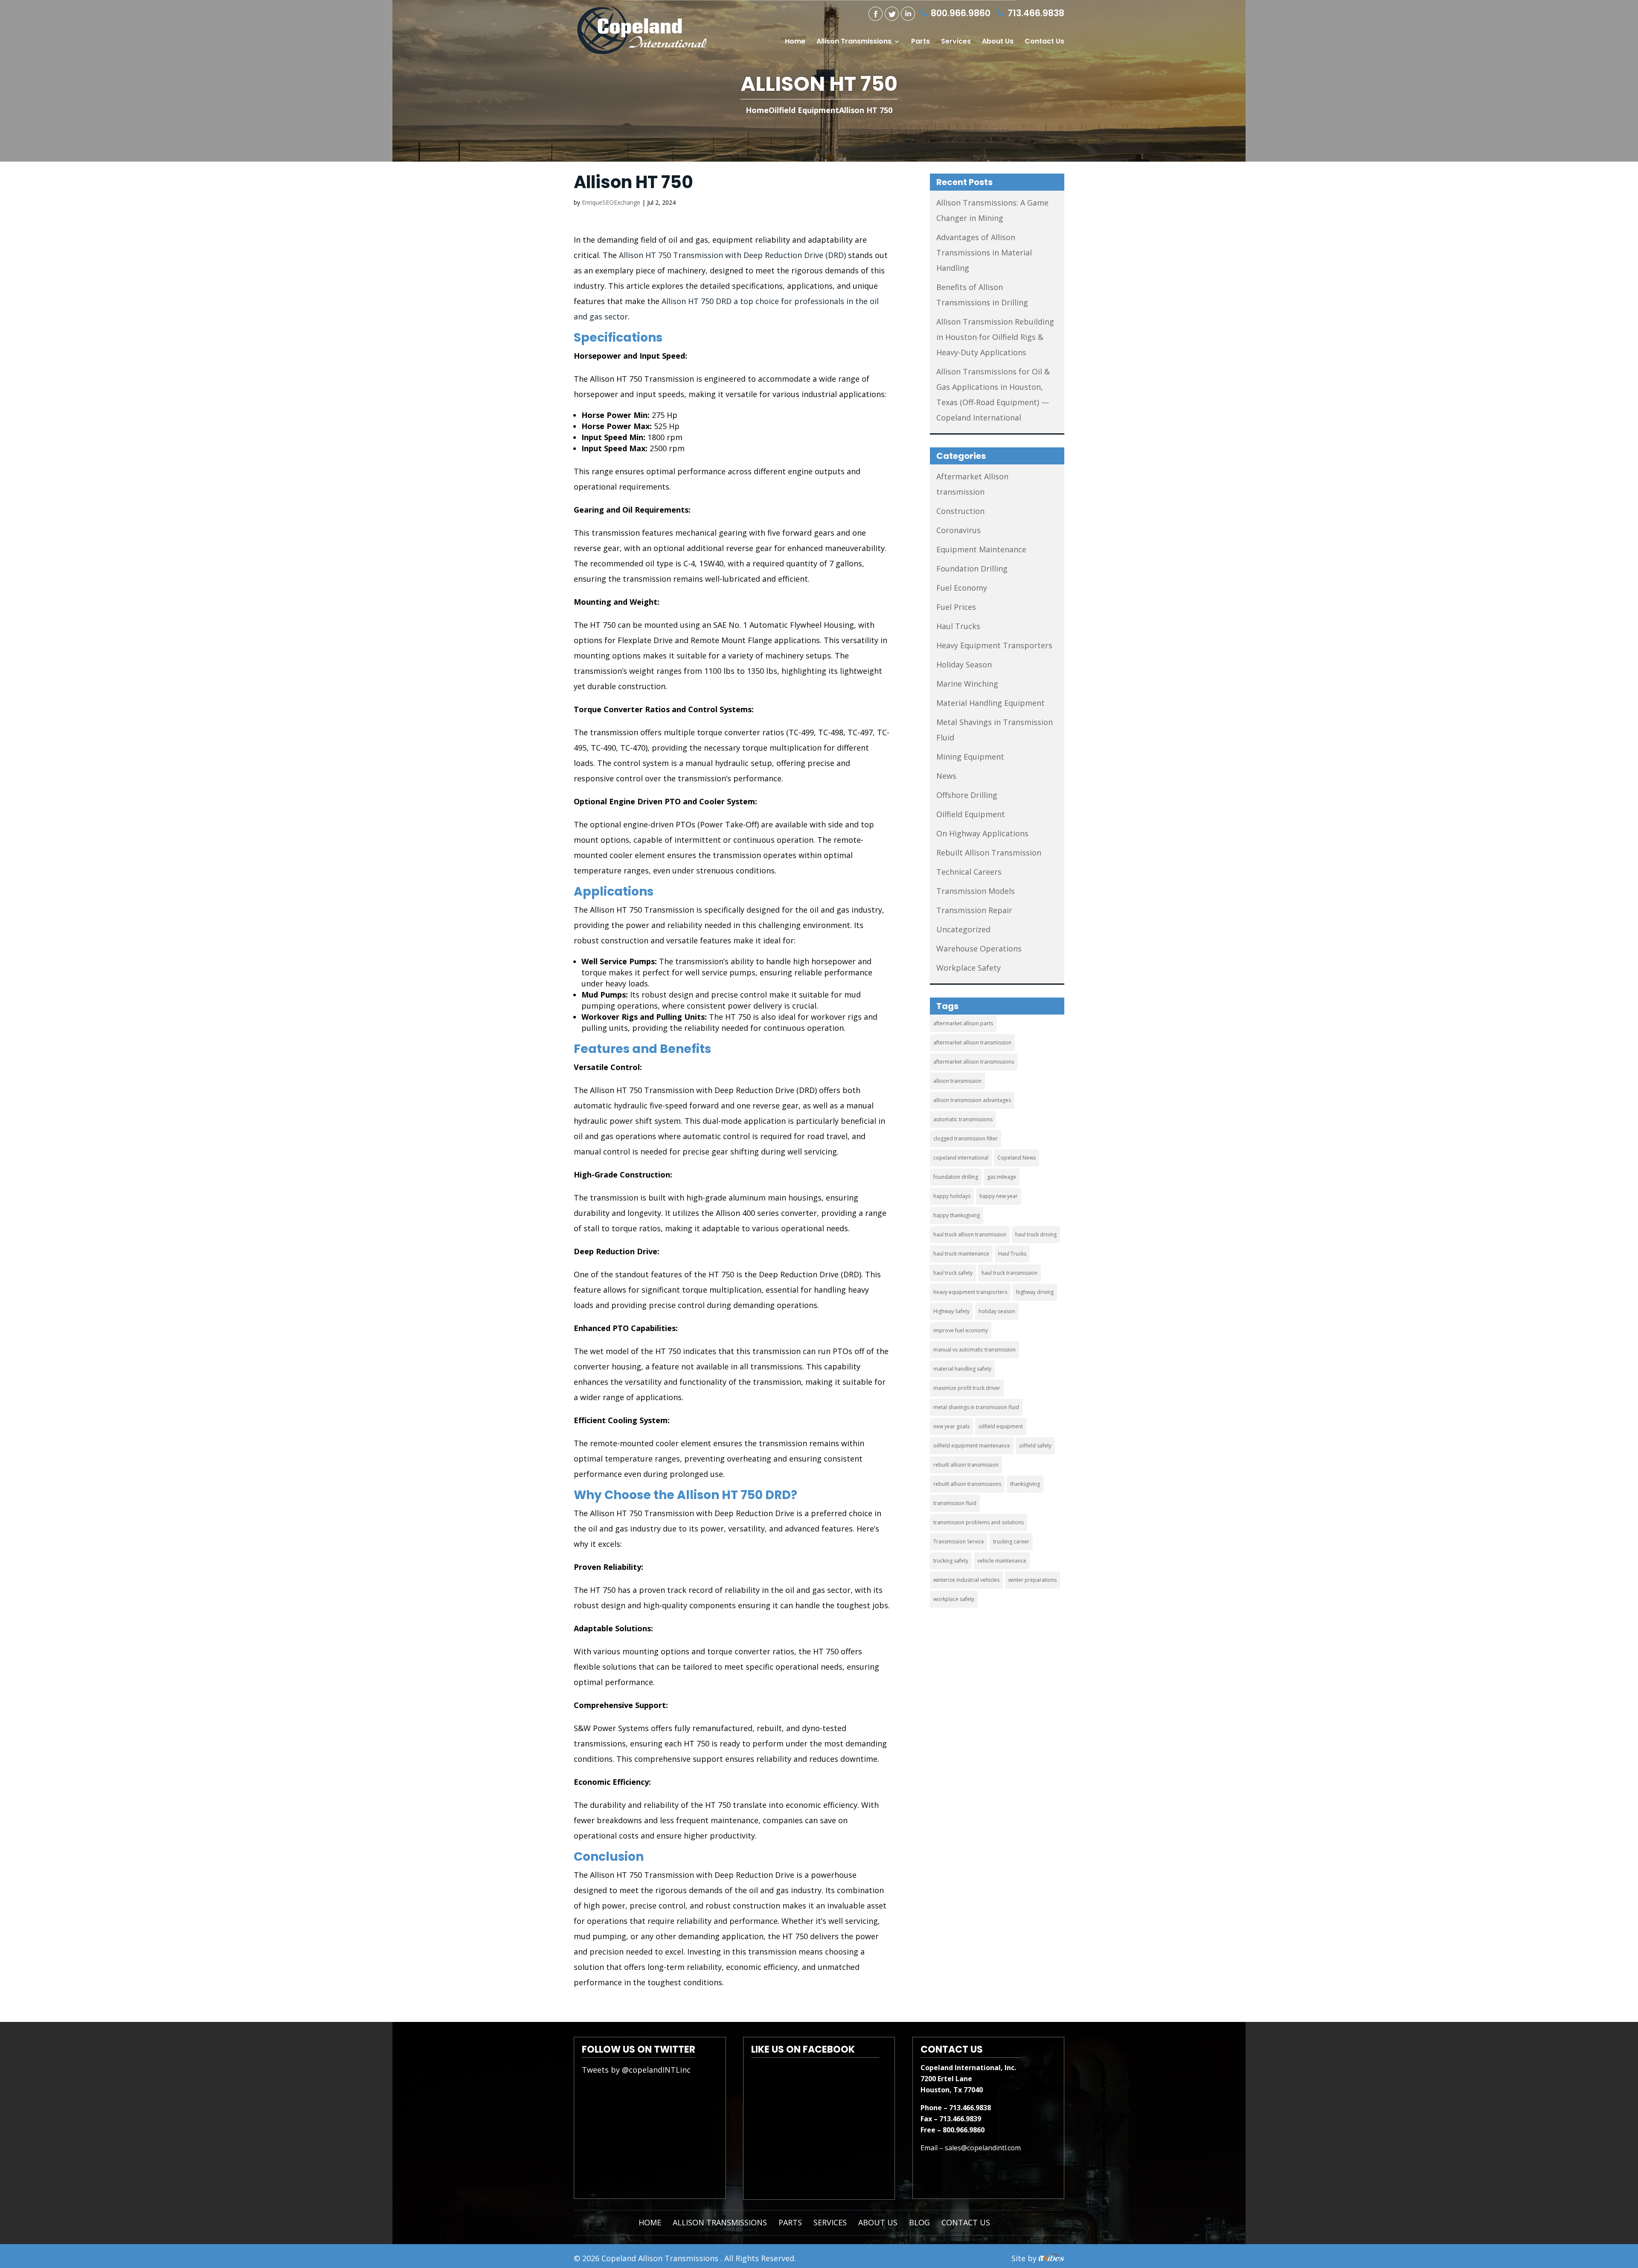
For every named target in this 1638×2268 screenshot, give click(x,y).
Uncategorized (963, 929)
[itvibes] (1051, 2258)
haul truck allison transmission (970, 1234)
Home (795, 42)
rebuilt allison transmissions (967, 1484)
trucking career (1011, 1541)
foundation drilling (956, 1177)
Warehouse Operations (979, 948)
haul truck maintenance (961, 1254)
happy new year (999, 1196)
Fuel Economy (962, 588)
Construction (960, 511)
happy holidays (952, 1196)
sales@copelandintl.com (983, 2148)
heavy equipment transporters (970, 1292)
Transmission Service (959, 1541)
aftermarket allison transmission (972, 1043)
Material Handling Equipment (990, 703)
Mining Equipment (970, 757)
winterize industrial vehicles (966, 1580)
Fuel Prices (956, 607)
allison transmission (957, 1081)
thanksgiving (1025, 1484)
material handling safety (962, 1369)
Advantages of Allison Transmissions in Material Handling (984, 252)
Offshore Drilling (967, 795)
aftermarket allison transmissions (974, 1062)
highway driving (1035, 1292)
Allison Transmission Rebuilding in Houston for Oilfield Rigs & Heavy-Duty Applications (995, 337)
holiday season (997, 1311)
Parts (921, 42)
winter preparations (1032, 1580)
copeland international (961, 1158)
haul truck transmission (1009, 1273)
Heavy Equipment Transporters (994, 645)
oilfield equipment (1001, 1426)
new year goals (951, 1426)
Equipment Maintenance (981, 549)
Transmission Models (976, 891)
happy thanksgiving (957, 1215)
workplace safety (954, 1599)
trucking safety (951, 1561)
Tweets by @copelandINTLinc (636, 2070)
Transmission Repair (974, 910)
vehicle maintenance (1002, 1561)
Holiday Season (964, 664)
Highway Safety (951, 1311)
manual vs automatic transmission (974, 1350)
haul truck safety (953, 1273)
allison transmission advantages (972, 1100)
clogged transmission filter (966, 1138)
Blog (919, 2222)
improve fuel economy (961, 1330)
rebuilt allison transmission (966, 1465)
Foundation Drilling (972, 568)
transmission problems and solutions (979, 1522)
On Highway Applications (982, 833)
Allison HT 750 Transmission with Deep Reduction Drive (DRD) (731, 255)
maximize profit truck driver (967, 1388)
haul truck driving (1036, 1234)
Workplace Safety (969, 968)
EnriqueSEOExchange (611, 202)
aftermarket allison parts (963, 1023)
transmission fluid (955, 1503)
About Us (998, 42)
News (946, 776)
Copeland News (1016, 1158)
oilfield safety (1035, 1446)
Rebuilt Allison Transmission (989, 853)
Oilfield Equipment (971, 814)
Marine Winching (967, 684)
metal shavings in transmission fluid (976, 1407)
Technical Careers (969, 872)
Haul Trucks (958, 626)
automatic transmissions (963, 1119)
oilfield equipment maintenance (972, 1446)
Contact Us (1044, 42)
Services (956, 42)
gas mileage (1002, 1177)
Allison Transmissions (854, 42)
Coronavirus (958, 530)
